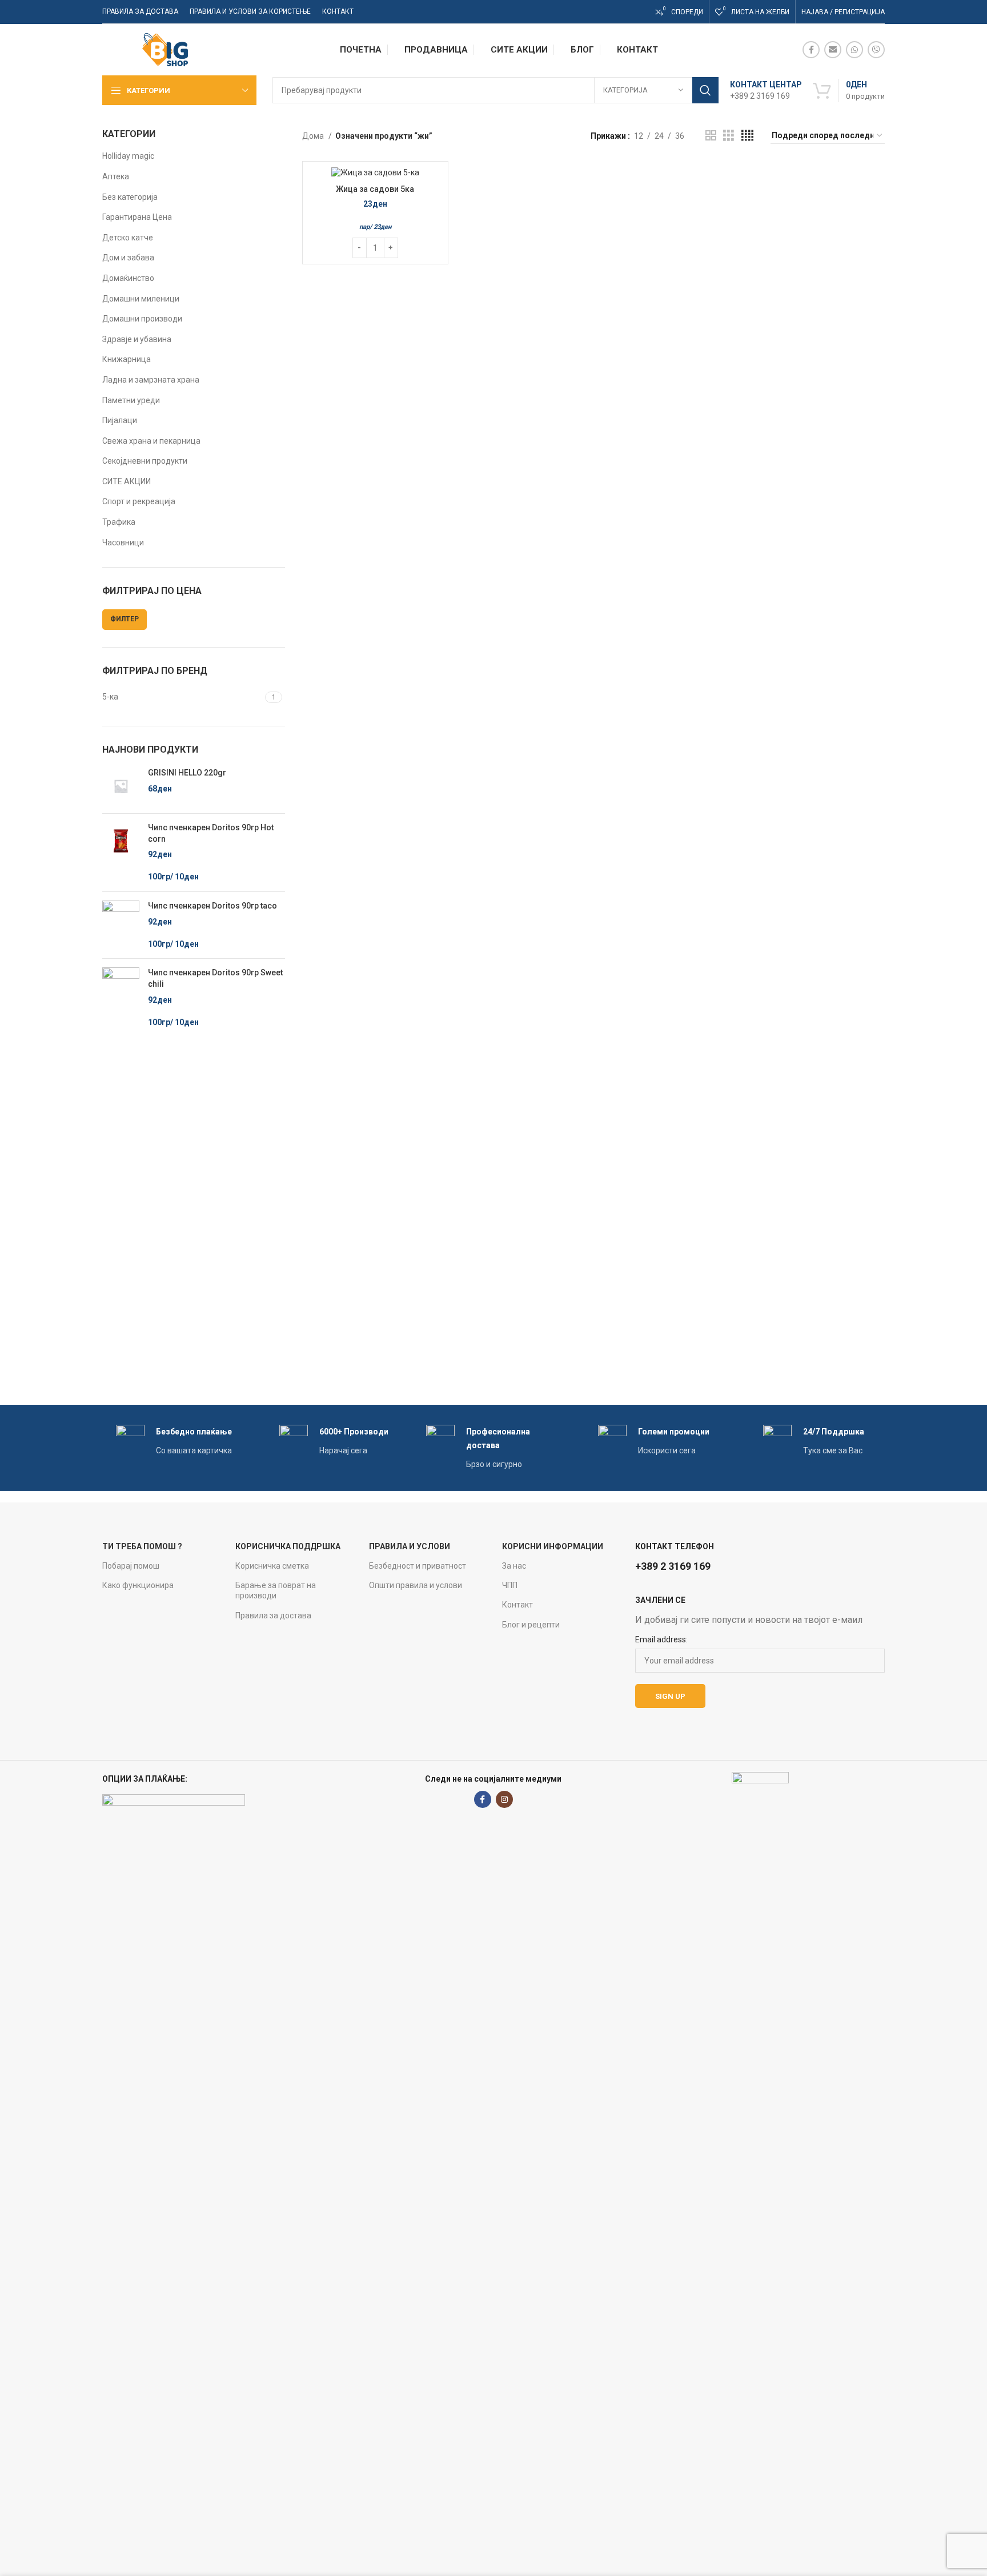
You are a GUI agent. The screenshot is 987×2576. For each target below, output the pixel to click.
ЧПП (510, 1585)
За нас (514, 1566)
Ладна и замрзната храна (151, 380)
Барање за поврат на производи (276, 1590)
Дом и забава (128, 258)
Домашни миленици (141, 299)
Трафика (119, 522)
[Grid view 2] (711, 136)
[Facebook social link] (811, 50)
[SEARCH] (705, 90)
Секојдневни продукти (145, 461)
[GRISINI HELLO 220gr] (121, 786)
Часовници (123, 542)
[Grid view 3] (729, 136)
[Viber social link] (876, 50)
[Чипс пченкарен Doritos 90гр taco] (121, 925)
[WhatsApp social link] (854, 50)
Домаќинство (128, 278)
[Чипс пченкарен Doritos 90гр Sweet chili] (121, 998)
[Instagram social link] (504, 1799)
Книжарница (127, 359)
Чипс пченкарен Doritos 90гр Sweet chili (215, 978)
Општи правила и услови (416, 1585)
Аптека (116, 176)
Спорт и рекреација (139, 501)
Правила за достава (273, 1615)
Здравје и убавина (137, 339)
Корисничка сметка (272, 1566)
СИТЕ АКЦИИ (127, 481)
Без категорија (130, 197)
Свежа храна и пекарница (151, 441)
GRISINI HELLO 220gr (187, 773)
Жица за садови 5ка (375, 189)
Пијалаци (120, 420)
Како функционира (138, 1585)
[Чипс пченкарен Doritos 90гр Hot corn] (121, 853)
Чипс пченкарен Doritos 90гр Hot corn (211, 833)
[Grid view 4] (747, 136)
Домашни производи (142, 319)
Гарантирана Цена (137, 217)
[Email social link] (833, 50)
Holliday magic (128, 156)
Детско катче (128, 238)
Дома (314, 136)
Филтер (125, 619)
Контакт (517, 1605)
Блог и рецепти (531, 1625)
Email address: (661, 1639)
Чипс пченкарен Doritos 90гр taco (212, 906)
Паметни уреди (131, 400)
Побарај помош (131, 1566)
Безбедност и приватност (418, 1566)
